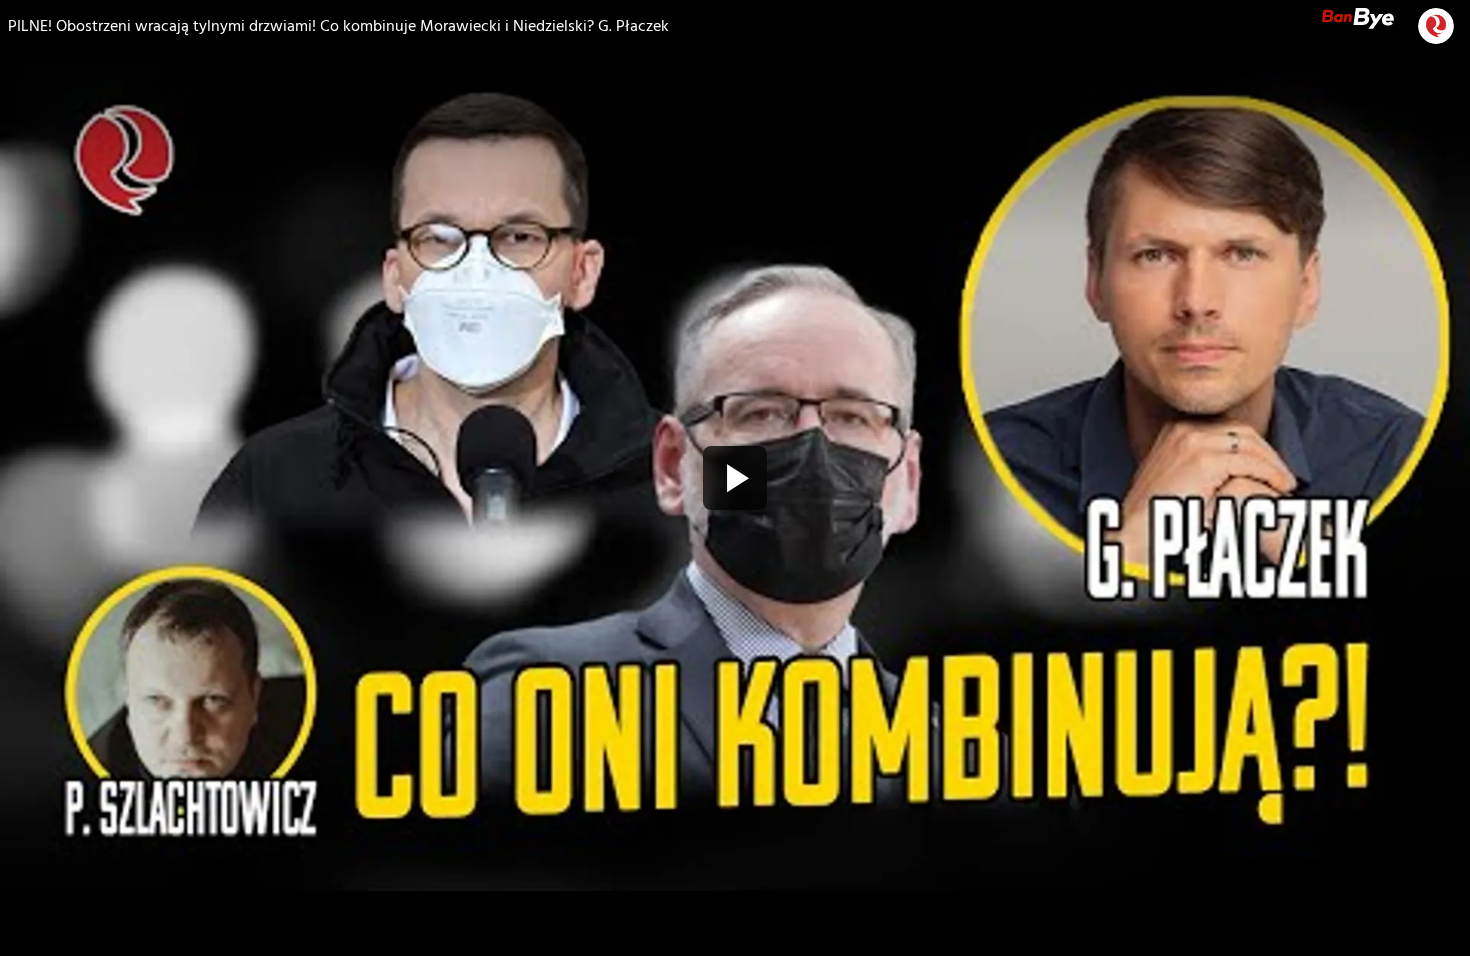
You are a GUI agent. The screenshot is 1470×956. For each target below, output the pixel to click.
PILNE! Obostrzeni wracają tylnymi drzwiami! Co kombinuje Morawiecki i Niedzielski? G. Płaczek (338, 26)
